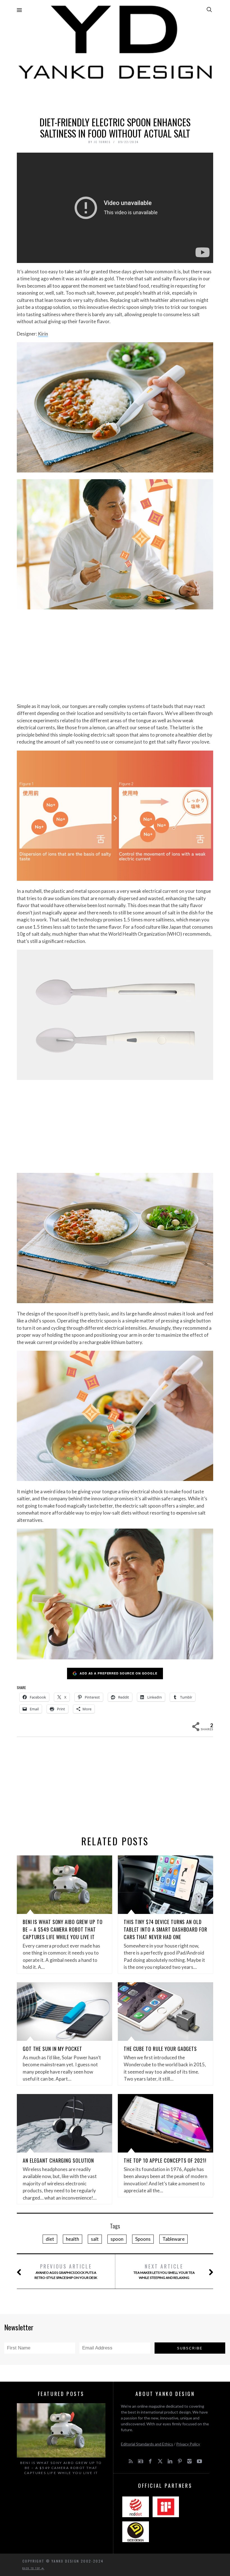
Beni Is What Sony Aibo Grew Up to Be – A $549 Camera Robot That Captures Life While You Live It (63, 1929)
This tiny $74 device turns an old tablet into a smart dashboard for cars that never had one (165, 1929)
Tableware (173, 2239)
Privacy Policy (188, 2444)
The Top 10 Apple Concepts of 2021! (165, 2160)
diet (50, 2239)
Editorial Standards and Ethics (147, 2444)
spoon (117, 2239)
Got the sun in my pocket (52, 2049)
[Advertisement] (115, 97)
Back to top (32, 2568)
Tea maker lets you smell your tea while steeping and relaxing (164, 2271)
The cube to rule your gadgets (160, 2049)
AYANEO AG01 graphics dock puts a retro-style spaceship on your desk (66, 2271)
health (73, 2239)
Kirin (43, 334)
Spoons (143, 2239)
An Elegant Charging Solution (58, 2160)
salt (95, 2239)
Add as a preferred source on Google (119, 1673)
